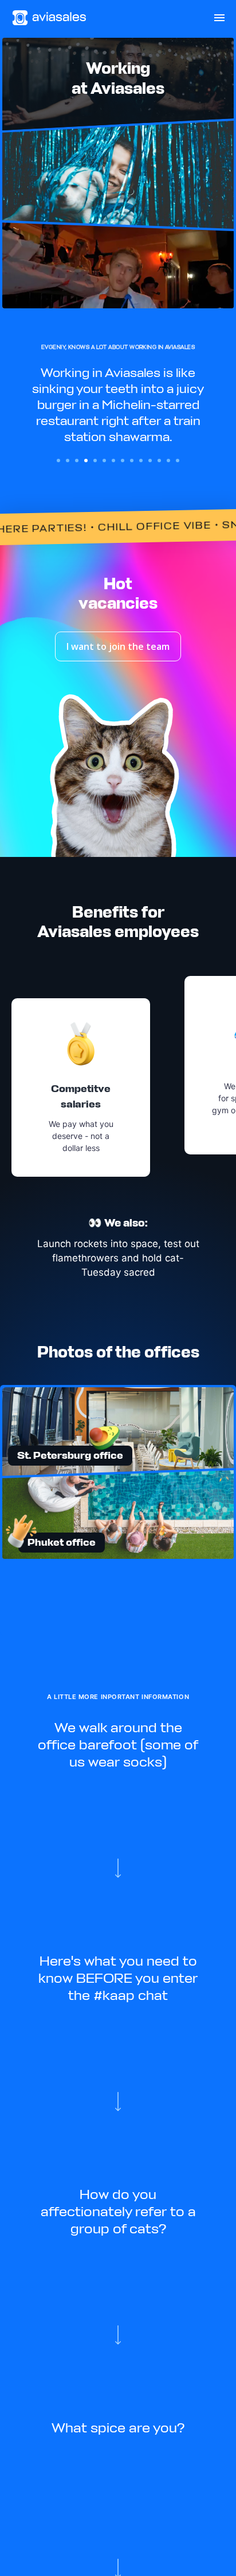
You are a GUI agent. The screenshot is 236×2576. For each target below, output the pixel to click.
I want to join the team (118, 646)
